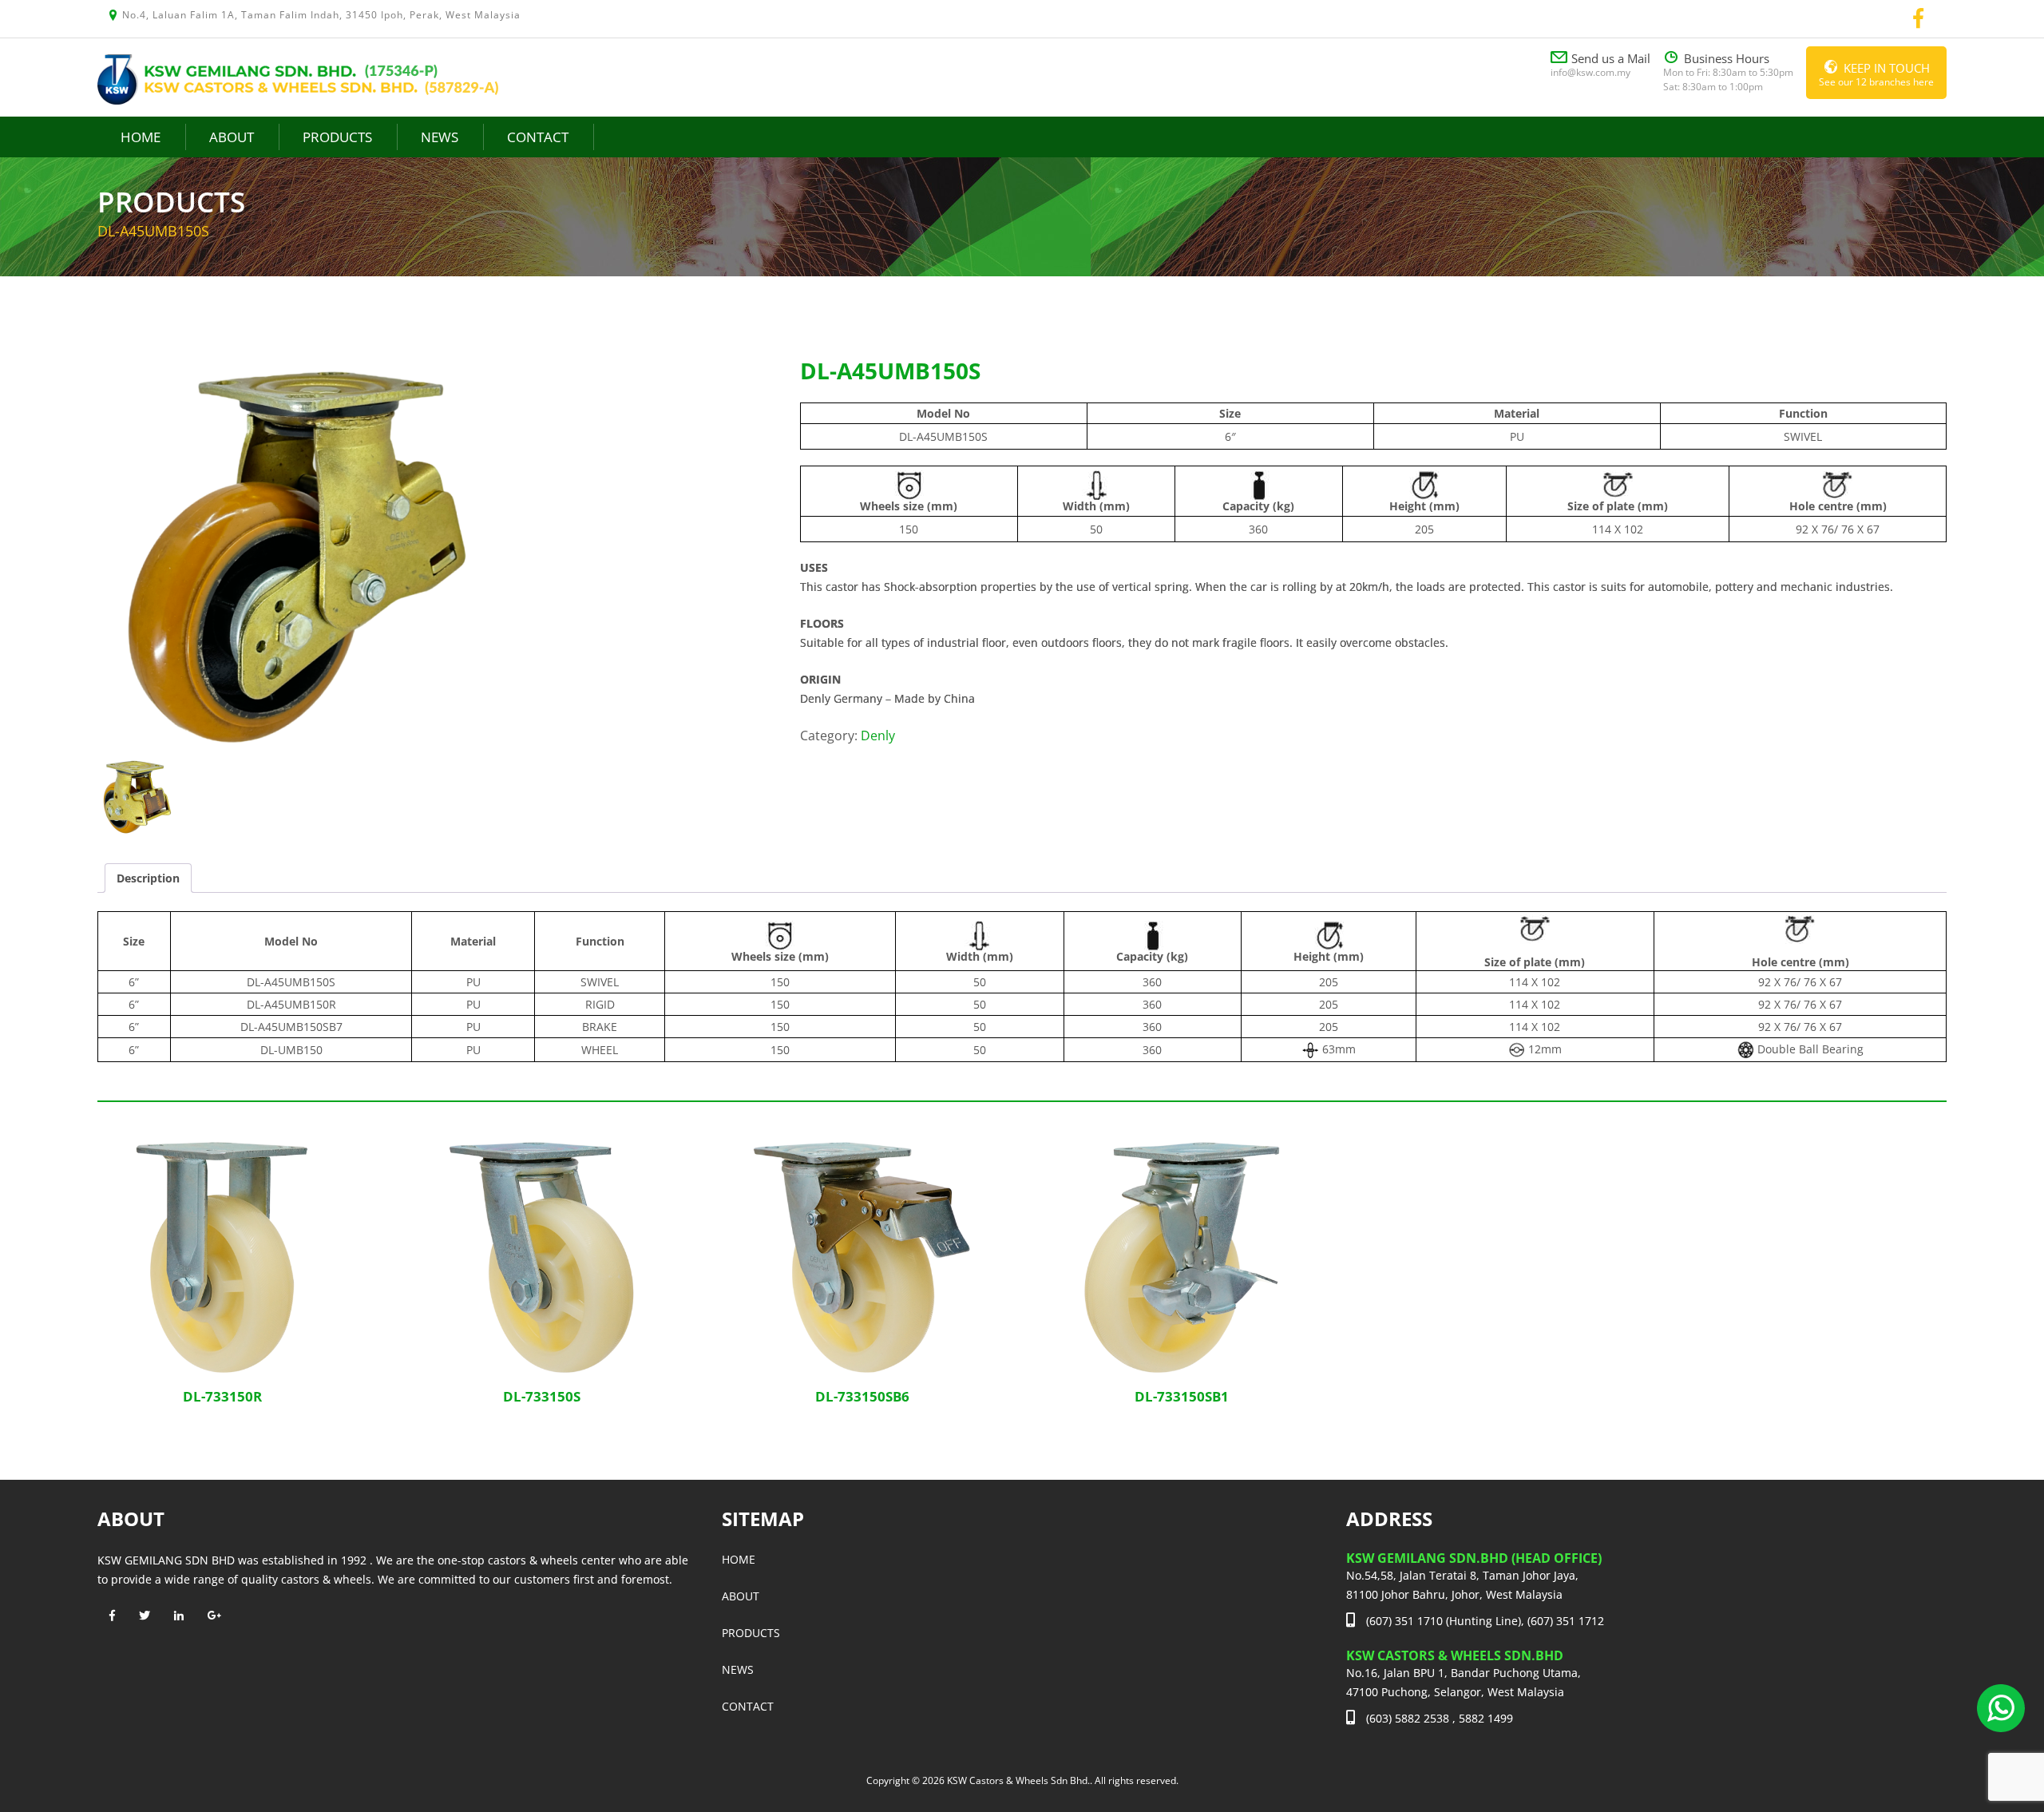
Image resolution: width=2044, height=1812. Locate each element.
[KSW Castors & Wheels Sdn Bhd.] (298, 78)
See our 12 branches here (1876, 74)
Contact (538, 137)
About (232, 137)
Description (148, 878)
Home (141, 137)
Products (337, 137)
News (440, 137)
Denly (878, 736)
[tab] (148, 878)
